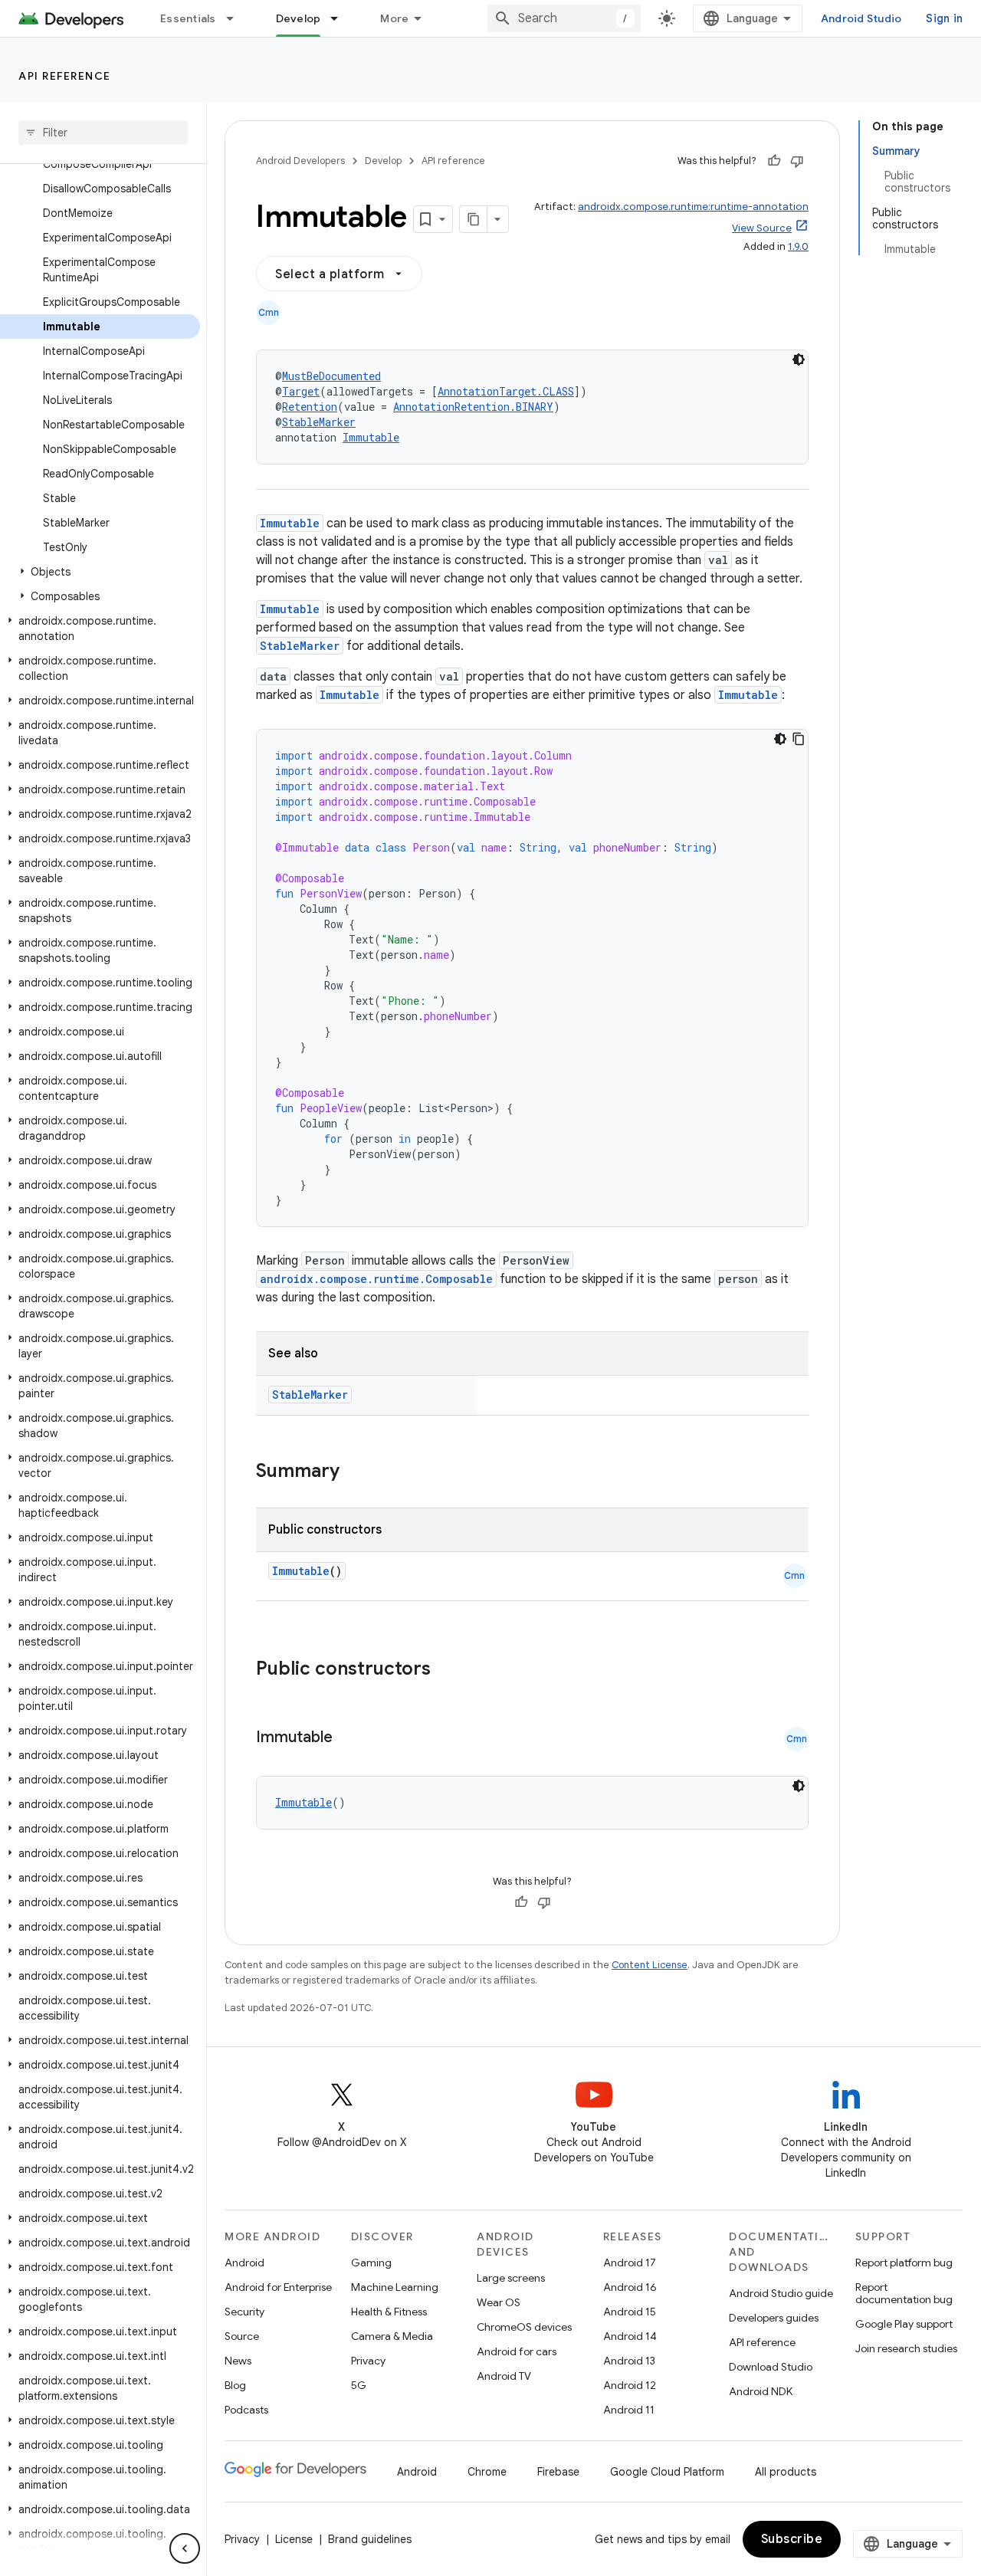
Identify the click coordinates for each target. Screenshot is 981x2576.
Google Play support (904, 2324)
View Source (762, 228)
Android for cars (517, 2351)
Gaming (371, 2263)
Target (301, 391)
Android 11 (629, 2410)
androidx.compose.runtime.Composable (376, 1279)
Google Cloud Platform (667, 2472)
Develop (299, 18)
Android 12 (630, 2385)
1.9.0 (798, 246)
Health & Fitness (389, 2312)
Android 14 (630, 2336)
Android (244, 2263)
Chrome (487, 2472)
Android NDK (761, 2391)
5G (359, 2385)
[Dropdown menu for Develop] (341, 18)
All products (786, 2472)
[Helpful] (774, 161)
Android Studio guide (781, 2293)
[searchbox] (103, 133)
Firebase (558, 2472)
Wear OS (499, 2302)
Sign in (944, 18)
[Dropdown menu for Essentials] (237, 18)
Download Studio (771, 2367)
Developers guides (774, 2318)
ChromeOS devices (524, 2327)
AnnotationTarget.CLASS (506, 391)
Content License (650, 1965)
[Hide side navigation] (185, 2548)
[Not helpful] (797, 161)
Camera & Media (392, 2336)
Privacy (368, 2361)
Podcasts (246, 2410)
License (294, 2539)
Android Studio (861, 18)
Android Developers (300, 161)
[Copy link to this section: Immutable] (348, 1738)
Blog (235, 2385)
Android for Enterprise (278, 2287)
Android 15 (630, 2312)
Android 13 (629, 2361)
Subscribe (792, 2539)
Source (242, 2336)
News (238, 2361)
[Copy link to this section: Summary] (355, 1472)
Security (244, 2312)
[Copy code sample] (799, 739)
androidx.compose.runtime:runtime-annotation (693, 207)
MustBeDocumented (331, 376)
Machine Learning (395, 2287)
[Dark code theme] (799, 359)
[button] (100, 572)
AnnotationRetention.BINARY (473, 407)
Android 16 (630, 2287)
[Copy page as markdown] (474, 219)
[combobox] (564, 18)
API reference (65, 76)
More (394, 18)
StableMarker (319, 422)
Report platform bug (904, 2263)
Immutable (371, 437)
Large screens (511, 2278)
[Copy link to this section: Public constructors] (451, 1670)
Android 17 (630, 2263)
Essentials (188, 18)
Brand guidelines (370, 2539)
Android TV (504, 2376)
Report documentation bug (904, 2293)
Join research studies (906, 2348)
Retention (310, 407)
